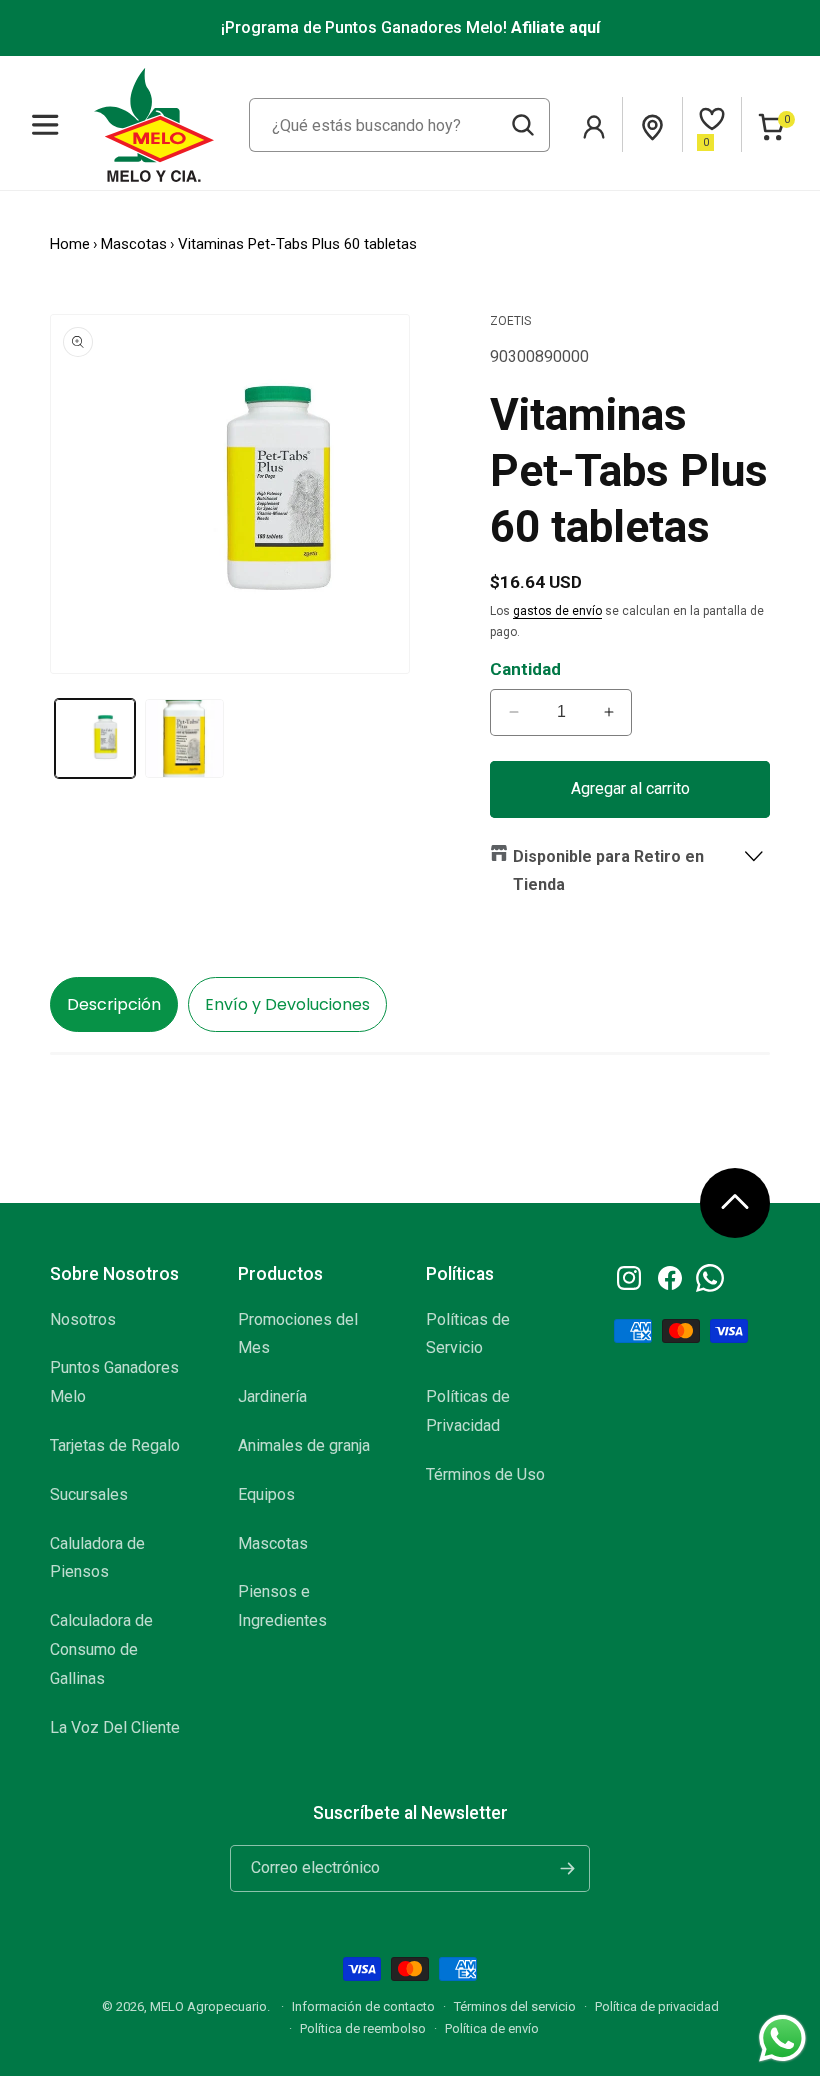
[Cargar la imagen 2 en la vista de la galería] (185, 739)
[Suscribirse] (567, 1868)
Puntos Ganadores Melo (114, 1382)
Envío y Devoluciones (287, 1004)
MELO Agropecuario (208, 2006)
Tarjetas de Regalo (115, 1445)
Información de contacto (363, 2006)
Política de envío (492, 2028)
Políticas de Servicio (468, 1334)
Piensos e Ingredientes (282, 1606)
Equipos (266, 1494)
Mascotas (134, 244)
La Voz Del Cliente (115, 1727)
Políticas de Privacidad (468, 1411)
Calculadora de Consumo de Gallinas (101, 1649)
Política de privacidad (657, 2006)
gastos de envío (557, 611)
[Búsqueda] (523, 125)
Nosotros (83, 1319)
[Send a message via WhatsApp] (782, 2038)
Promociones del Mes (298, 1334)
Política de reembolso (363, 2028)
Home (70, 244)
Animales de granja (304, 1445)
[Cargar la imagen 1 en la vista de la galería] (95, 739)
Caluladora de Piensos (97, 1558)
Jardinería (272, 1396)
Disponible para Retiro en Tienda (608, 871)
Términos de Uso (485, 1474)
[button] (45, 124)
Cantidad (525, 669)
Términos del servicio (515, 2006)
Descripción (114, 1004)
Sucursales (89, 1494)
